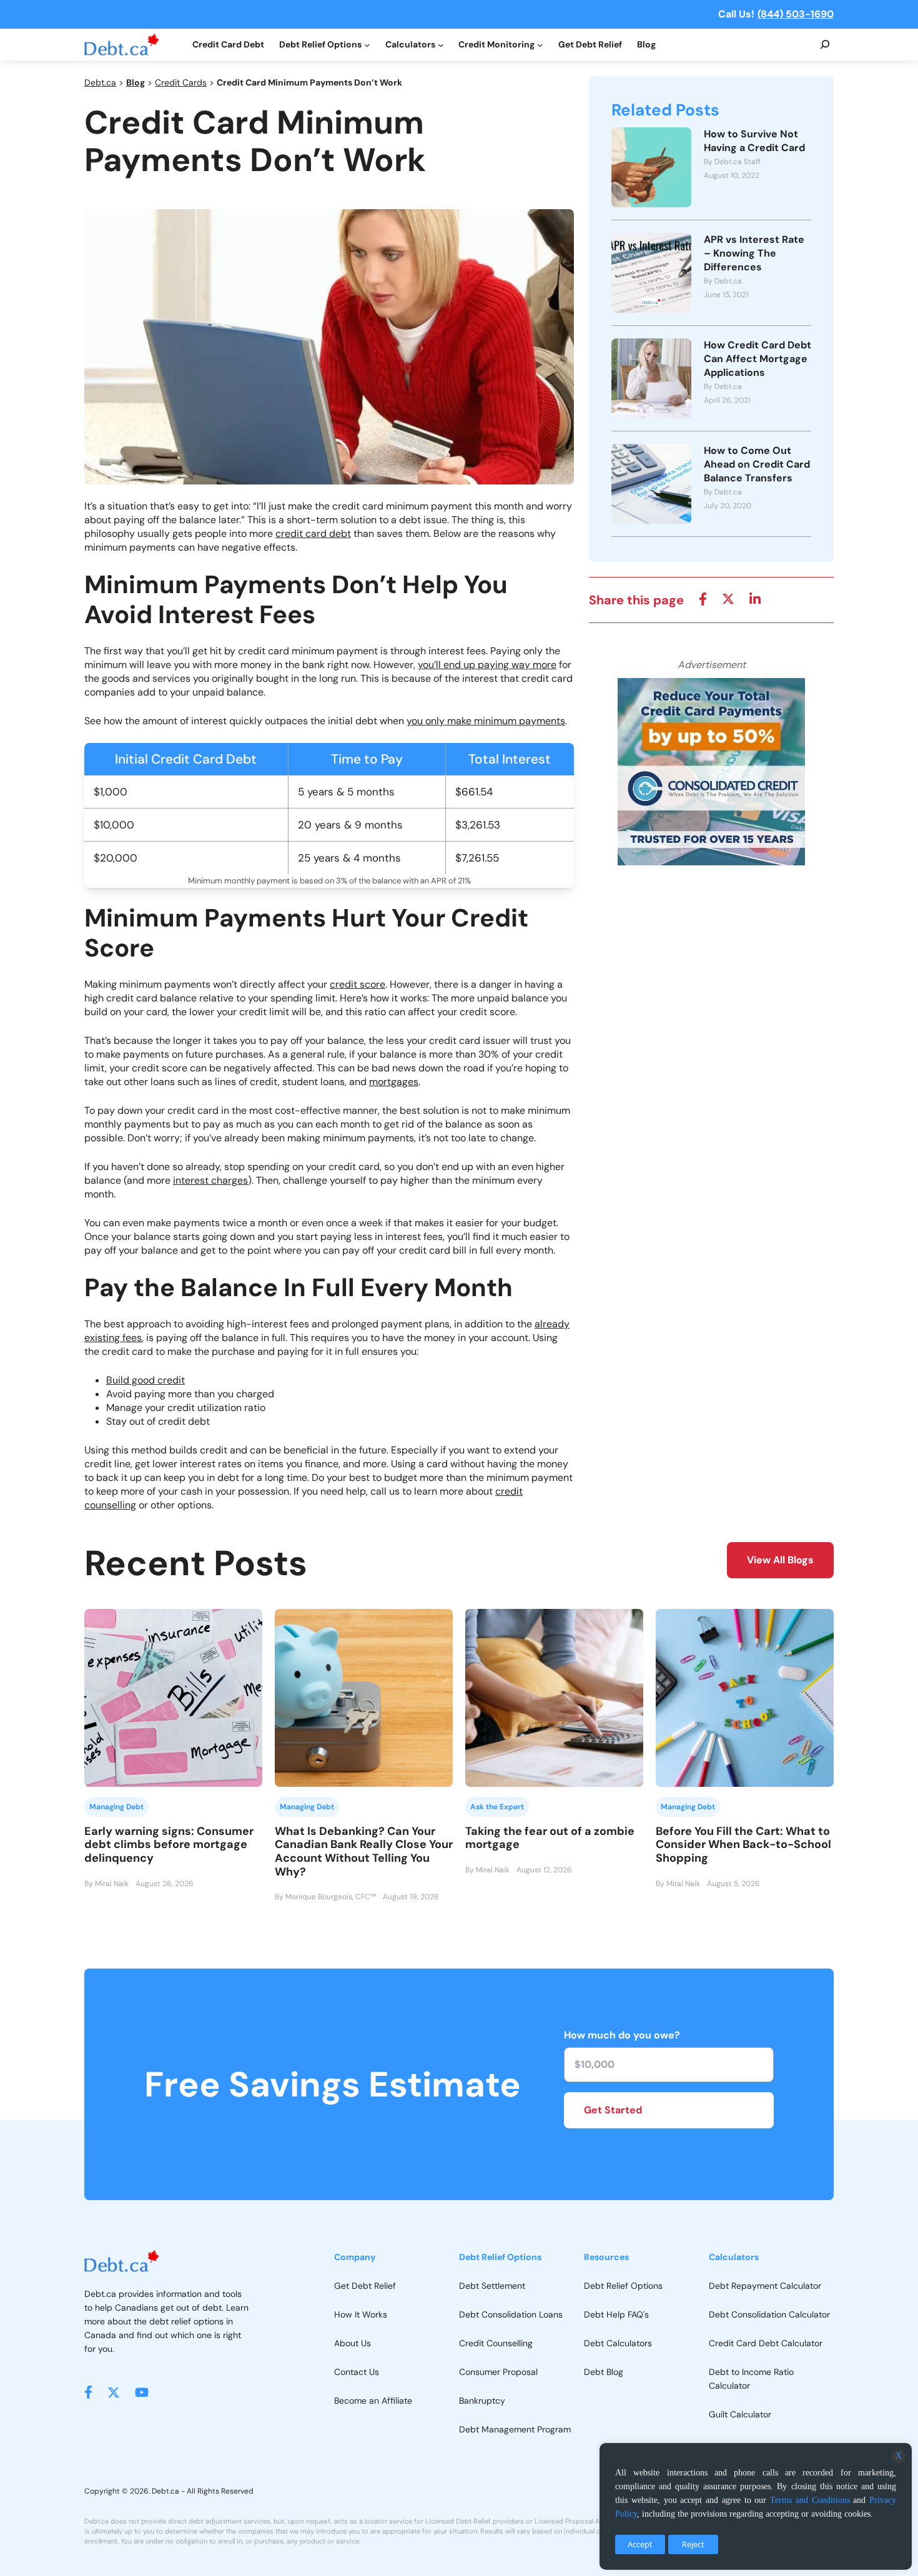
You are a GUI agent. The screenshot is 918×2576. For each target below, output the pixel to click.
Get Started (613, 2110)
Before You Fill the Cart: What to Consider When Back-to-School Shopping (743, 1845)
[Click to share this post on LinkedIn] (755, 600)
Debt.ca (100, 82)
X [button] (899, 2456)
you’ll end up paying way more (487, 665)
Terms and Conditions (810, 2500)
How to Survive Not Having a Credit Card (754, 141)
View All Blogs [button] (780, 1560)
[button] (88, 2392)
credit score (358, 984)
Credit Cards (181, 82)
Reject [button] (693, 2544)
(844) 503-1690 (796, 14)
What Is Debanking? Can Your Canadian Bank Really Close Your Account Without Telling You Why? (364, 1851)
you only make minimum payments (486, 721)
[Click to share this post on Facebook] (703, 600)
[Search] (825, 45)
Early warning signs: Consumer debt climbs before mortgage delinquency (169, 1845)
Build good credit (146, 1380)
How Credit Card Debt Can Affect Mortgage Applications (758, 359)
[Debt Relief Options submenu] (367, 45)
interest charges (210, 1180)
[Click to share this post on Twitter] (728, 600)
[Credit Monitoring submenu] (540, 45)
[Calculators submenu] (441, 45)
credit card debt (313, 533)
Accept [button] (640, 2544)
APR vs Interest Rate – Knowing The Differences (754, 253)
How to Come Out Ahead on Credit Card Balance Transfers (757, 464)
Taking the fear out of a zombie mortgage (550, 1838)
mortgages (394, 1082)
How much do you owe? (622, 2035)
